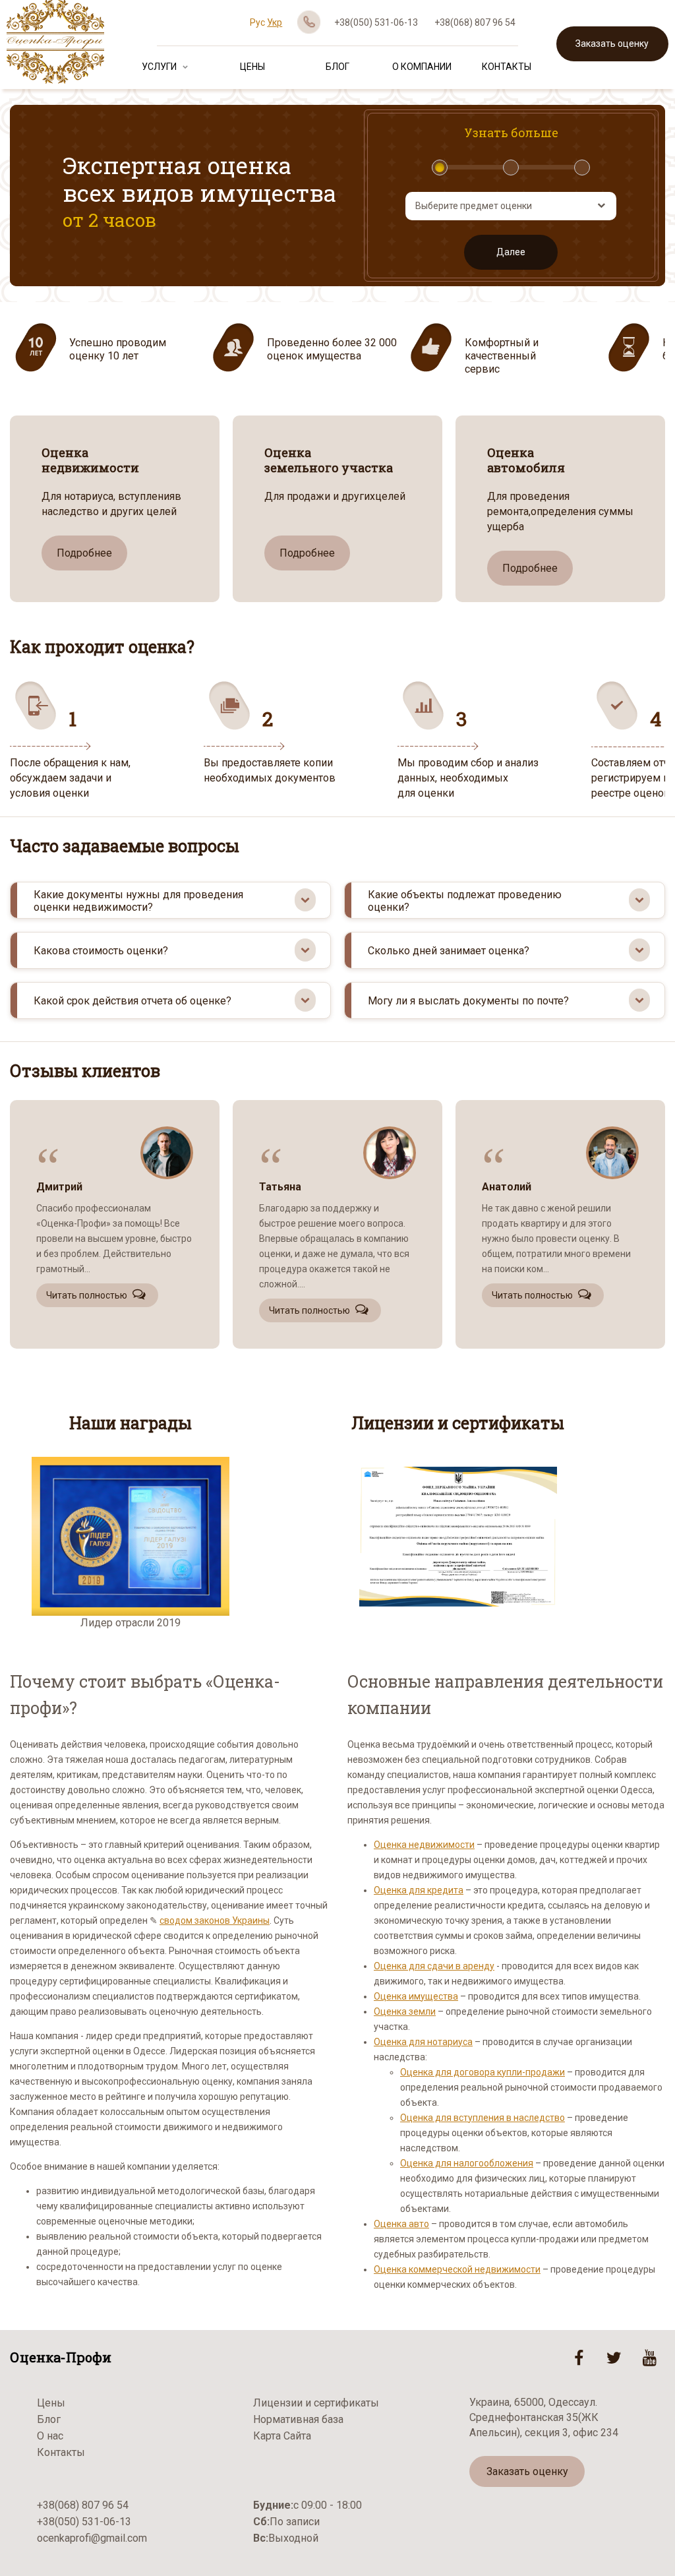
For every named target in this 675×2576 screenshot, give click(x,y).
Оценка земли (405, 2011)
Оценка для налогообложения (467, 2163)
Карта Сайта (282, 2436)
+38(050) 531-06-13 (376, 22)
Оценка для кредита (419, 1890)
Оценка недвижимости (424, 1845)
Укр (275, 22)
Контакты (507, 67)
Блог (337, 67)
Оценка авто (401, 2224)
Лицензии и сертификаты (316, 2403)
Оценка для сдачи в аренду (434, 1966)
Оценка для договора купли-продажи (483, 2072)
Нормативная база (298, 2419)
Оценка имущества (416, 1996)
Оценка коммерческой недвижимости (457, 2269)
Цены (252, 67)
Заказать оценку (612, 44)
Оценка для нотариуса (423, 2042)
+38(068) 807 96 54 (475, 22)
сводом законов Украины (215, 1920)
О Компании (422, 67)
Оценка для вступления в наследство (483, 2118)
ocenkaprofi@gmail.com (92, 2538)
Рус (257, 22)
